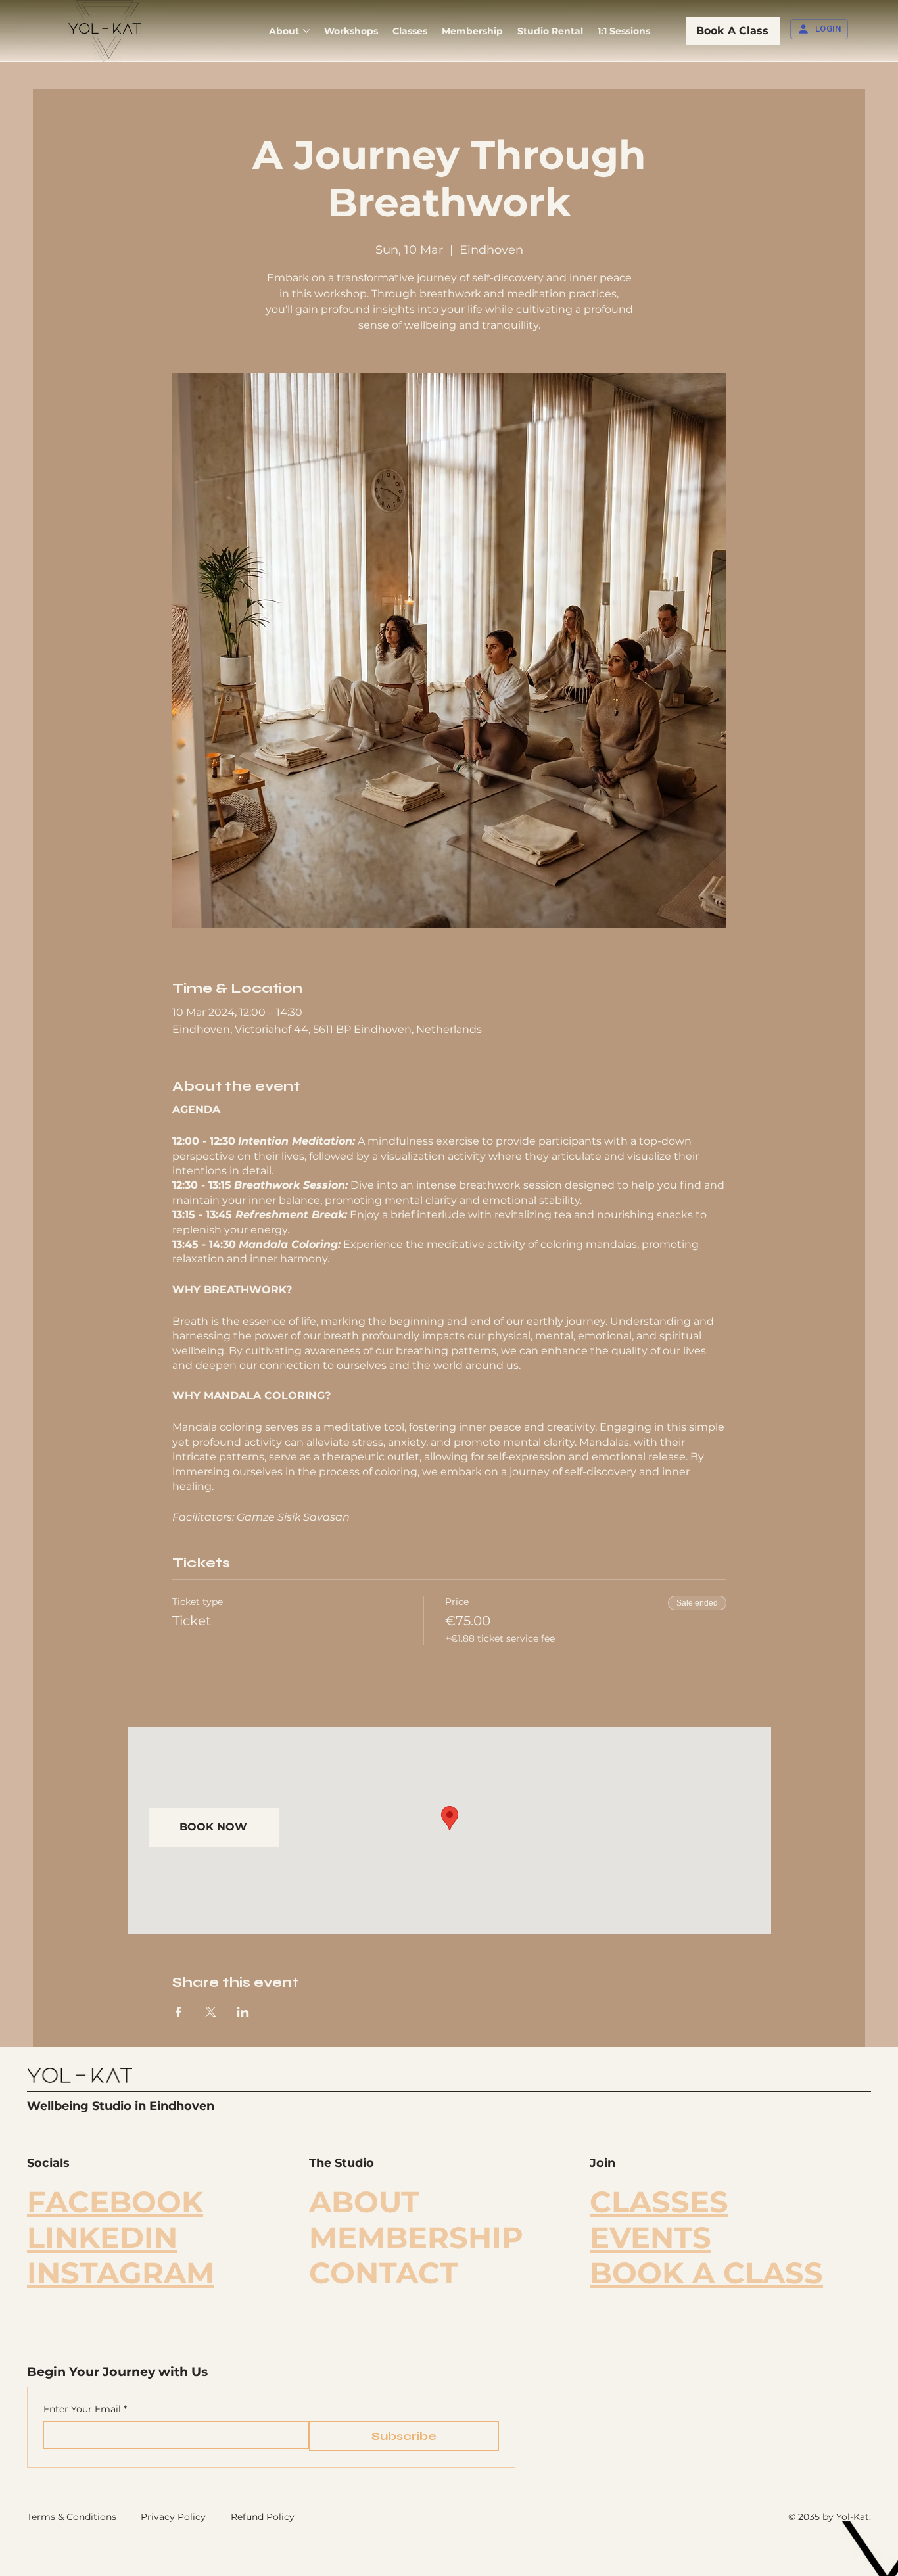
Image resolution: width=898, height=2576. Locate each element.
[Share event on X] (211, 2012)
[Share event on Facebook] (178, 2012)
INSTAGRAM (121, 2273)
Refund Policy (263, 2517)
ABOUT (364, 2202)
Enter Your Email (85, 2409)
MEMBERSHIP (416, 2237)
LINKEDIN (102, 2237)
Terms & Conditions (72, 2517)
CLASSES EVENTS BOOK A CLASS (706, 2237)
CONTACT (384, 2273)
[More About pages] (306, 31)
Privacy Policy (173, 2517)
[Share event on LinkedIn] (243, 2012)
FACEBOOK (115, 2202)
